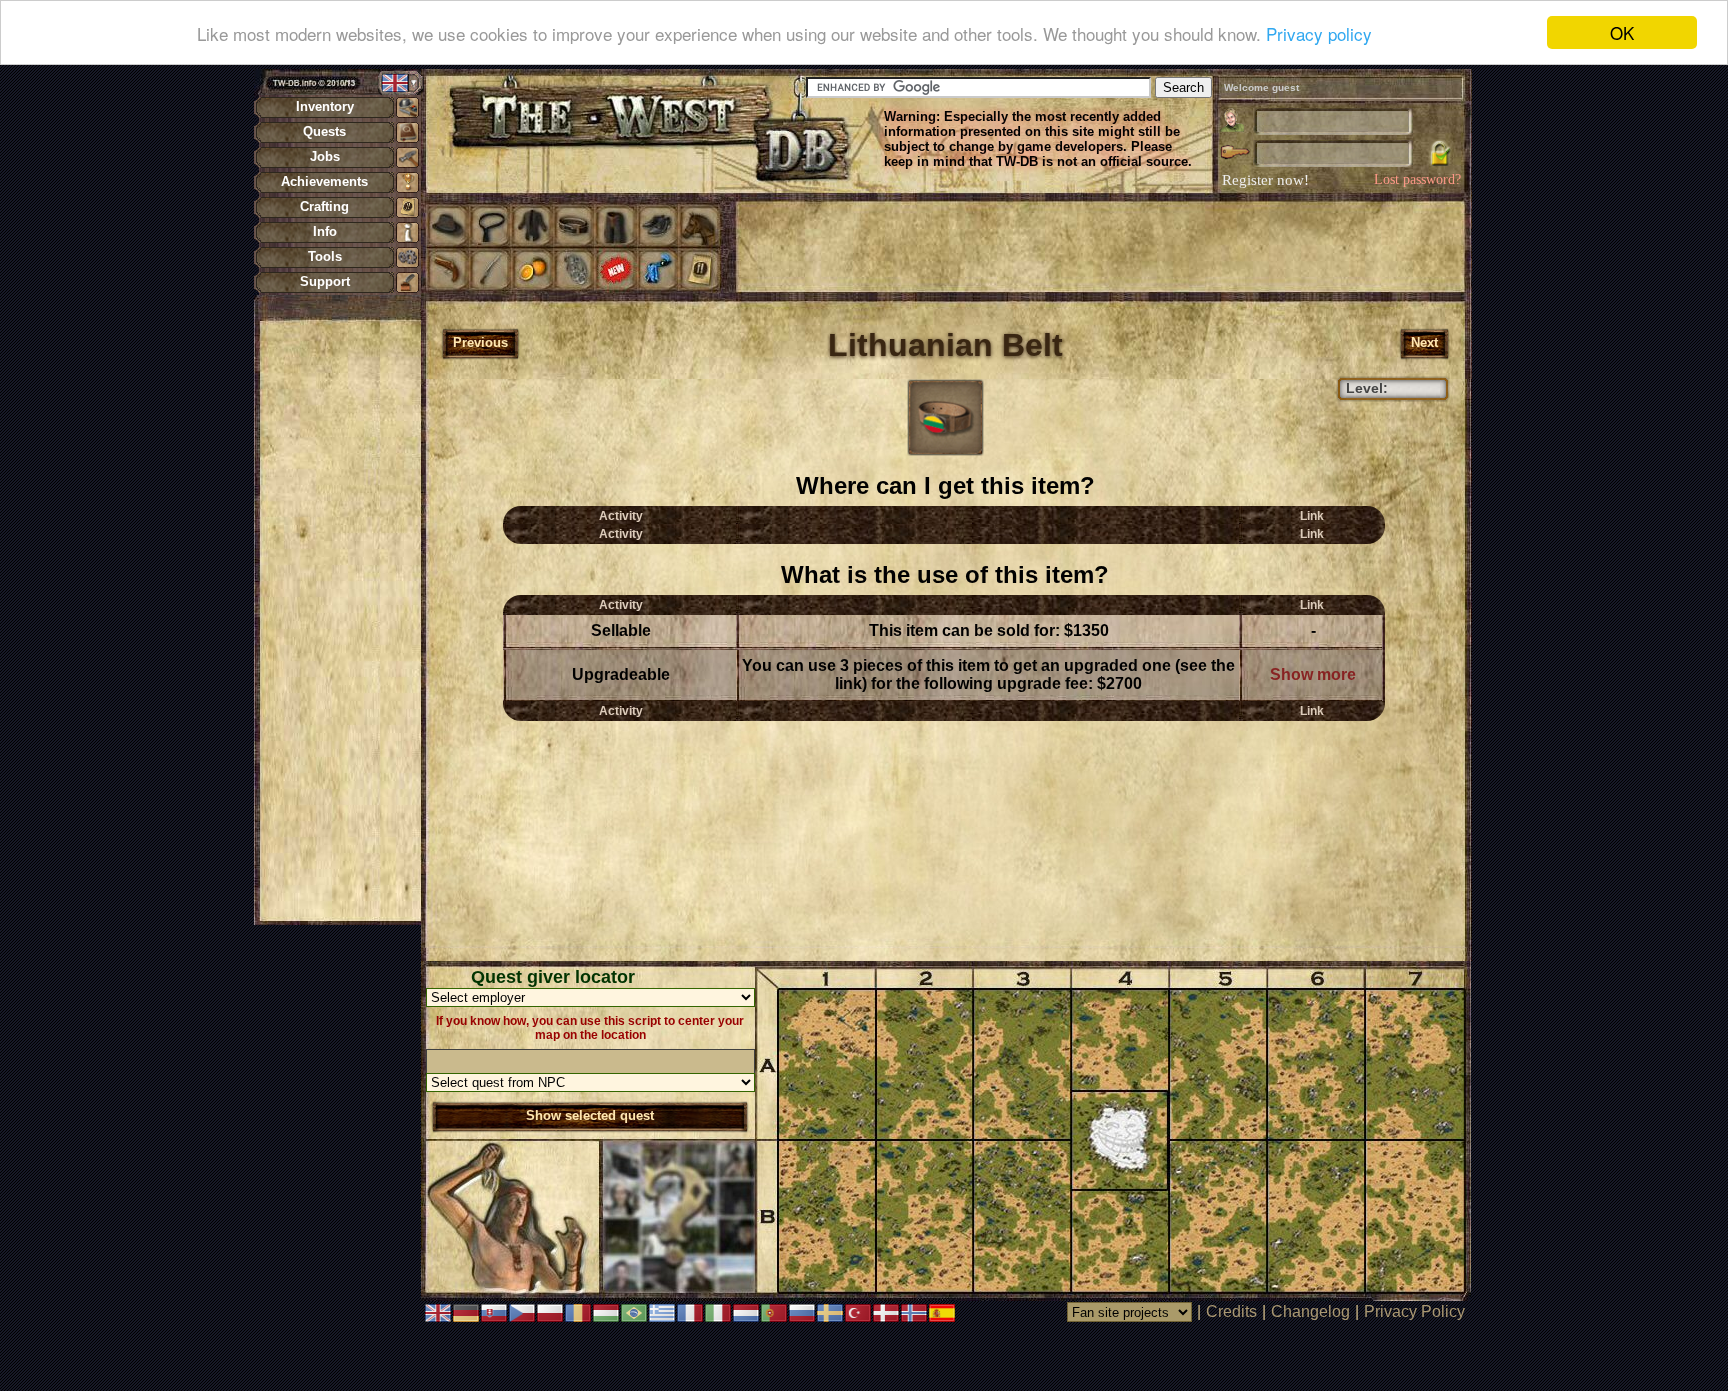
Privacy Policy (1414, 1311)
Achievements (324, 181)
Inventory (325, 106)
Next (1424, 342)
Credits (1231, 1311)
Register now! (1265, 180)
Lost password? (1417, 179)
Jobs (325, 156)
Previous (480, 342)
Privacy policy (1319, 33)
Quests (324, 131)
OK (1622, 32)
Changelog (1310, 1311)
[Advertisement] (340, 620)
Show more (1313, 674)
